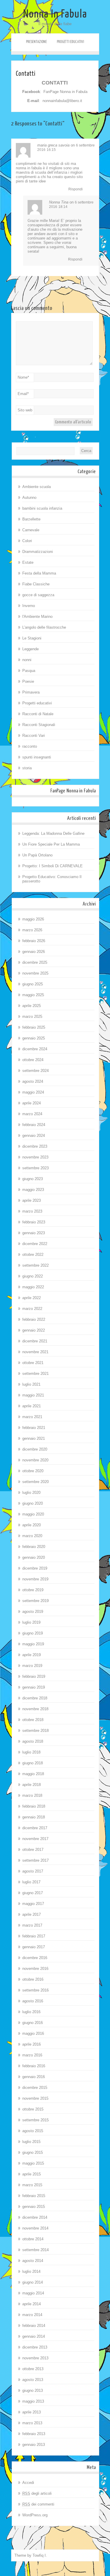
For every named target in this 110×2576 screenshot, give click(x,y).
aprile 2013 (32, 2412)
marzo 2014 (32, 2315)
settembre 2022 (35, 1265)
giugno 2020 (33, 1503)
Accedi (28, 2483)
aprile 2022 (32, 1298)
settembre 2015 (35, 2120)
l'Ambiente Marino (37, 617)
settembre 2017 (35, 1860)
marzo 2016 (32, 2055)
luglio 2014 (31, 2271)
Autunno (29, 498)
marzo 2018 (32, 1795)
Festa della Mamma (39, 573)
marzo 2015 (32, 2185)
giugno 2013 (33, 2390)
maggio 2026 (33, 919)
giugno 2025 (33, 984)
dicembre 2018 (35, 1698)
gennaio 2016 (34, 2077)
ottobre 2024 (33, 1060)
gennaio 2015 (34, 2207)
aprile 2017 (32, 1914)
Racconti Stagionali (39, 725)
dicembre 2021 (35, 1341)
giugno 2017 (33, 1893)
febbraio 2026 (34, 941)
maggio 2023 (33, 1190)
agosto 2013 (33, 2380)
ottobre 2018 (33, 1720)
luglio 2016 (31, 2012)
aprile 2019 (32, 1655)
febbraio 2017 (34, 1936)
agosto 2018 (33, 1741)
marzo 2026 (32, 930)
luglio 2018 (31, 1752)
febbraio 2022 (34, 1319)
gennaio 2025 (34, 1038)
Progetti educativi (37, 703)
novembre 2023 (35, 1157)
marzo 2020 (32, 1536)
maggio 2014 (33, 2293)
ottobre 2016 (33, 1979)
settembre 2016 (35, 1990)
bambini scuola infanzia (42, 508)
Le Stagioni (32, 638)
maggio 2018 (33, 1774)
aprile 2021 (32, 1406)
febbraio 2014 (34, 2326)
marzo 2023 (32, 1211)
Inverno (29, 606)
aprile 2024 (32, 1103)
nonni (27, 660)
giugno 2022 (33, 1276)
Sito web (25, 410)
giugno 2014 (33, 2282)
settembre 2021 (35, 1374)
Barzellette (31, 519)
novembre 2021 (35, 1352)
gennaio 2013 (34, 2445)
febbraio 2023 (34, 1222)
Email (23, 394)
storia (27, 768)
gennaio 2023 (34, 1233)
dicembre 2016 (35, 1958)
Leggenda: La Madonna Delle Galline (53, 833)
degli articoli (37, 2493)
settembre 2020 (35, 1482)
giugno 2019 (33, 1633)
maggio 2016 (33, 2033)
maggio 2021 (33, 1395)
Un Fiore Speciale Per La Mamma (51, 844)
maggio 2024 (33, 1092)
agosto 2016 (33, 2001)
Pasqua (29, 671)
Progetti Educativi (71, 42)
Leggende (31, 649)
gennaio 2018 (34, 1817)
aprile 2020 (32, 1525)
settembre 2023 (35, 1168)
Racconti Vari (34, 736)
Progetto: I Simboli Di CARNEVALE (53, 866)
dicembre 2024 (35, 1049)
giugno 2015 (33, 2152)
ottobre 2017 (33, 1850)
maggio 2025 (33, 995)
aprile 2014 (32, 2304)
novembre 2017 (35, 1839)
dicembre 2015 (35, 2088)
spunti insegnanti (37, 757)
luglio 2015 (31, 2142)
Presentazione (37, 42)
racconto (30, 746)
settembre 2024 (35, 1071)
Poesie (28, 681)
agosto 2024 (33, 1081)
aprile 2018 (32, 1785)
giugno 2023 (33, 1179)
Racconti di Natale (38, 714)
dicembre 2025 (35, 962)
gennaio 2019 (34, 1687)
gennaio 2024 (34, 1136)
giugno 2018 (33, 1763)
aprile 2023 (32, 1200)
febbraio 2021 (34, 1428)
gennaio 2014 (34, 2336)
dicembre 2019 (35, 1568)
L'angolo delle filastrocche (44, 627)
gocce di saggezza (38, 595)
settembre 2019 (35, 1601)
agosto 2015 (33, 2131)
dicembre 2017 (35, 1828)
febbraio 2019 (34, 1676)
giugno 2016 (33, 2023)
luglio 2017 (31, 1882)
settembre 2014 (35, 2250)
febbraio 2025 (34, 1027)
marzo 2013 (32, 2423)
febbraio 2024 (34, 1125)
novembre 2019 (35, 1579)
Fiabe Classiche (36, 584)
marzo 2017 (32, 1925)
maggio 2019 (33, 1644)
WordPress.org (35, 2515)
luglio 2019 (31, 1622)
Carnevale (31, 530)
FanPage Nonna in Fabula (65, 92)
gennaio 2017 (34, 1947)
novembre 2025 (35, 973)
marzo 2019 (32, 1666)
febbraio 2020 (34, 1547)
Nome (23, 377)
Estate (28, 562)
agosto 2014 (33, 2261)
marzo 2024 (32, 1114)
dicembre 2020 (35, 1449)
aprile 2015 (32, 2174)
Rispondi (76, 189)
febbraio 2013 (34, 2434)
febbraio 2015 (34, 2196)
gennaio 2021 (34, 1438)
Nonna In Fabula (55, 14)
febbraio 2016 (34, 2066)
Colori (27, 541)
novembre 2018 (35, 1709)
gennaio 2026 (34, 952)
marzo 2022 (32, 1309)
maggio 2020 (33, 1514)
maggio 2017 (33, 1904)
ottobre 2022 (33, 1255)
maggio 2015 (33, 2163)
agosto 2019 (33, 1612)
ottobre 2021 (33, 1363)
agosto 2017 (33, 1871)
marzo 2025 (32, 1017)
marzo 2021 (32, 1417)
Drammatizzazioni (38, 552)
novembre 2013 (35, 2358)
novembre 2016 (35, 1969)
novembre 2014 (35, 2228)
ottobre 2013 (33, 2369)
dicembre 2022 (35, 1244)
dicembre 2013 (35, 2347)
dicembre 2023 (35, 1146)
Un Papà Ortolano (37, 855)
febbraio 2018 (34, 1806)
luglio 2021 (31, 1384)
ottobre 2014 (33, 2239)
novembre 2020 (35, 1460)
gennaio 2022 (34, 1330)
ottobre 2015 (33, 2109)
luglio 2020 (31, 1493)
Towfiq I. (40, 2555)
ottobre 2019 (33, 1590)
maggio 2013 (33, 2401)
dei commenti (38, 2504)
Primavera (31, 692)
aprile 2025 (32, 1006)
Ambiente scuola (37, 487)
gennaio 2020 (34, 1557)
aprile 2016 (32, 2044)
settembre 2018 (35, 1731)
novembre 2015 (35, 2098)
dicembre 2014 (35, 2217)
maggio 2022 (33, 1287)
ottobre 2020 (33, 1471)
